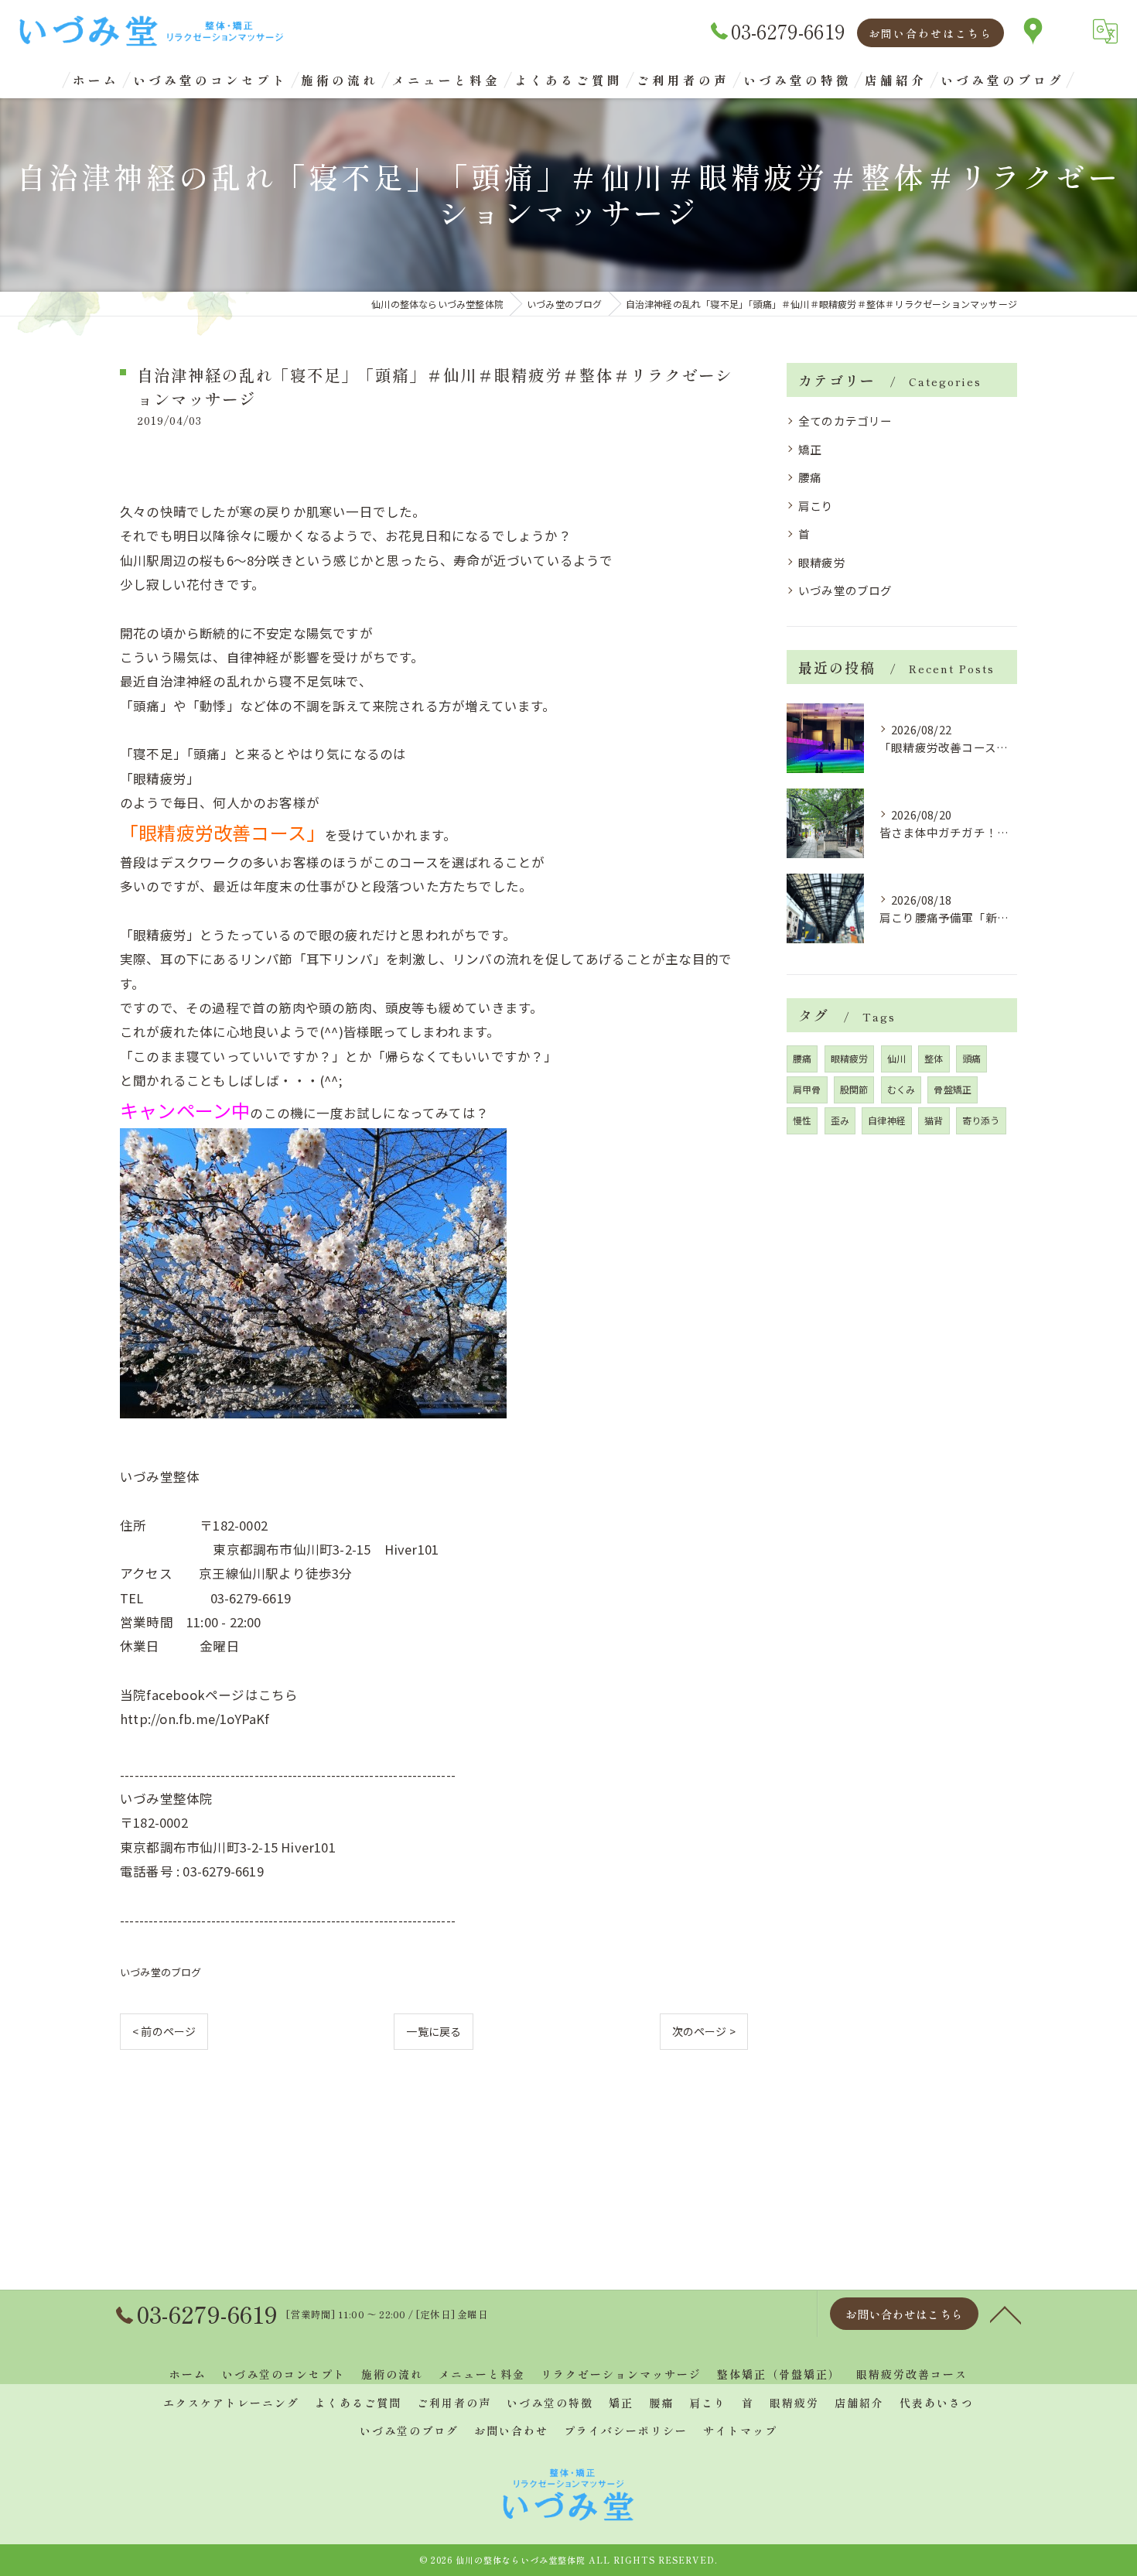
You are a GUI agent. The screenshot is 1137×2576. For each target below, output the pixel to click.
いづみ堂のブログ (161, 1972)
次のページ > (704, 2031)
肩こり (816, 506)
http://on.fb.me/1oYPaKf (195, 1719)
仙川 (896, 1058)
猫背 (934, 1120)
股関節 (854, 1089)
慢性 (802, 1120)
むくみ (901, 1089)
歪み (840, 1120)
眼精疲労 (822, 562)
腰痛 (810, 477)
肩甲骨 (807, 1089)
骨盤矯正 (953, 1089)
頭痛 (971, 1058)
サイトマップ (740, 2431)
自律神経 (887, 1120)
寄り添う (981, 1120)
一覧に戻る (434, 2031)
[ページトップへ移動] (1006, 2314)
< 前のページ (164, 2031)
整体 (934, 1058)
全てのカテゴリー (845, 421)
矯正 (810, 449)
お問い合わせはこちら (930, 33)
